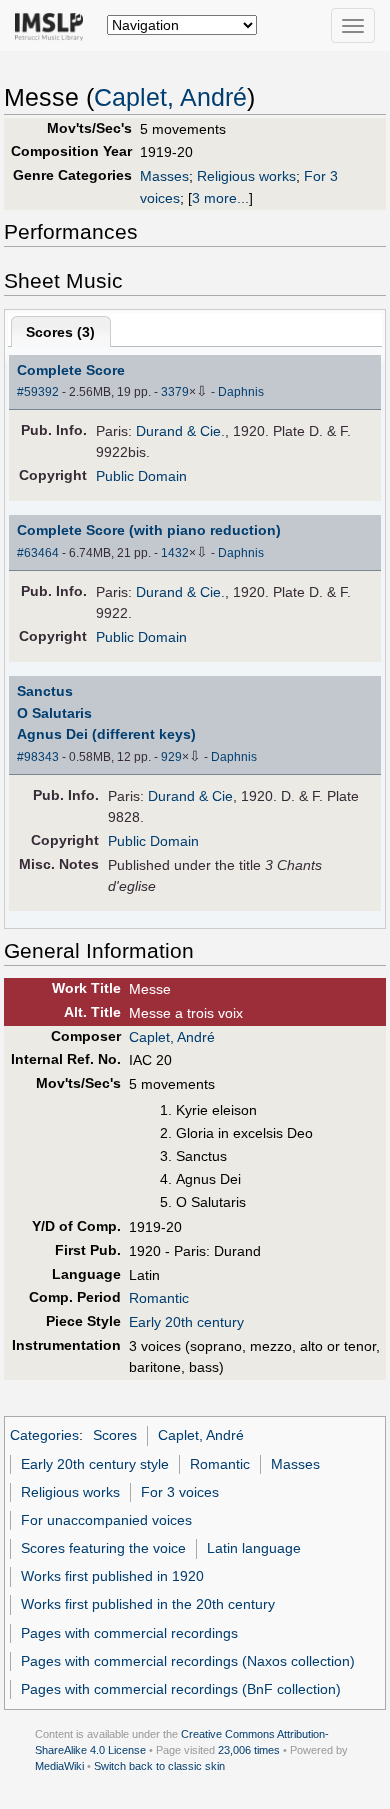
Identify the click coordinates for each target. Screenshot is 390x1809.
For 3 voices (180, 1492)
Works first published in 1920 (112, 1576)
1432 (175, 553)
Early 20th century (186, 1322)
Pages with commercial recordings (129, 1633)
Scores (115, 1435)
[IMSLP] (53, 25)
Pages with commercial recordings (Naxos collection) (188, 1661)
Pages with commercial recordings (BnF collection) (181, 1689)
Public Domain (141, 476)
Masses (164, 176)
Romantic (159, 1298)
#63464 (38, 553)
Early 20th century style (95, 1464)
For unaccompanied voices (106, 1520)
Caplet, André (170, 97)
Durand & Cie (190, 796)
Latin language (254, 1548)
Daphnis (241, 392)
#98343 (38, 757)
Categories (44, 1435)
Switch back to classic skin (159, 1766)
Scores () (60, 332)
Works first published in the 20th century (148, 1604)
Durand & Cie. (180, 431)
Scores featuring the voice (103, 1548)
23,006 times (249, 1750)
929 (171, 757)
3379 (175, 392)
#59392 (38, 392)
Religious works (246, 176)
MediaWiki (59, 1766)
